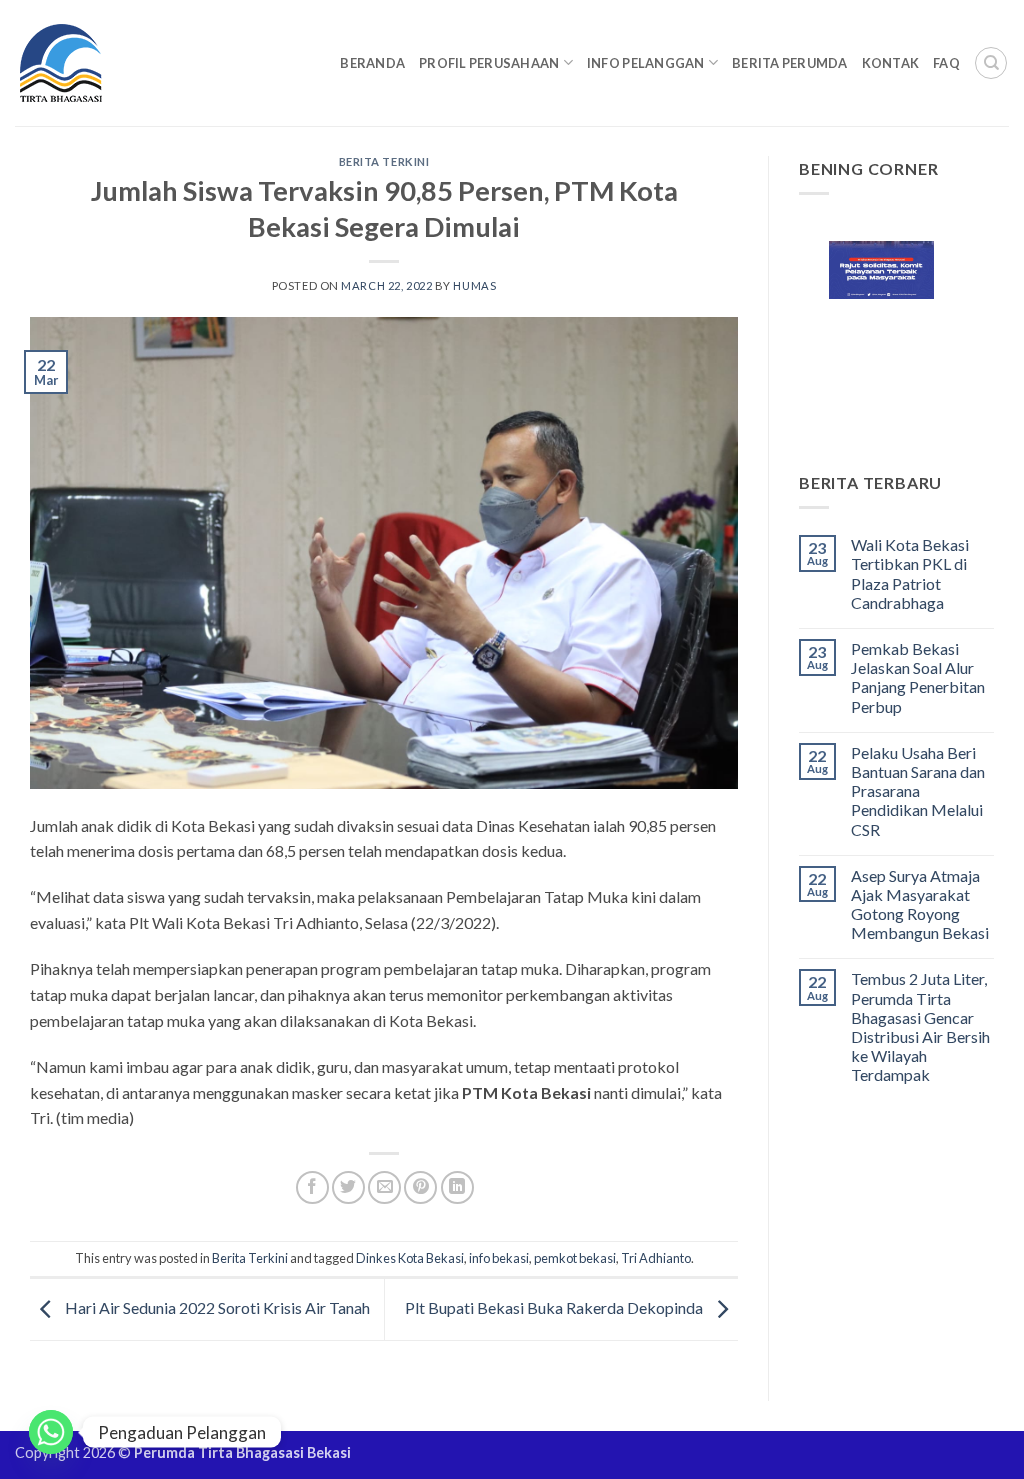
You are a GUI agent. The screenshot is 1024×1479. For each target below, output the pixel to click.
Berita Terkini (384, 161)
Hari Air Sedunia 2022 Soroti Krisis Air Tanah (216, 1307)
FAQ (946, 63)
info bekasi (499, 1258)
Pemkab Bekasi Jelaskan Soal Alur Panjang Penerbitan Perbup (918, 677)
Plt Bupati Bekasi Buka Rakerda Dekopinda (555, 1307)
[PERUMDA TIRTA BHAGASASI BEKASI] (99, 63)
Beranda (372, 63)
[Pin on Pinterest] (420, 1187)
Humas (474, 285)
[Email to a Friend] (384, 1187)
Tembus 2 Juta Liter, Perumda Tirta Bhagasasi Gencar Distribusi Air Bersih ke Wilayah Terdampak (920, 1026)
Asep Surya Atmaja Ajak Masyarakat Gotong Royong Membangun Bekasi (920, 904)
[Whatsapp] (51, 1432)
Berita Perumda (790, 63)
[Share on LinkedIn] (457, 1187)
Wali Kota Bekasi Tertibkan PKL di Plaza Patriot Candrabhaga (910, 573)
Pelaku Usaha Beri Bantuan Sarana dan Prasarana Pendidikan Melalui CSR (918, 791)
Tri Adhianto (656, 1258)
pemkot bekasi (575, 1258)
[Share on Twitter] (348, 1187)
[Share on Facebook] (312, 1187)
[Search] (991, 63)
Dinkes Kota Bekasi (410, 1258)
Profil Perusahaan (489, 63)
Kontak (891, 63)
